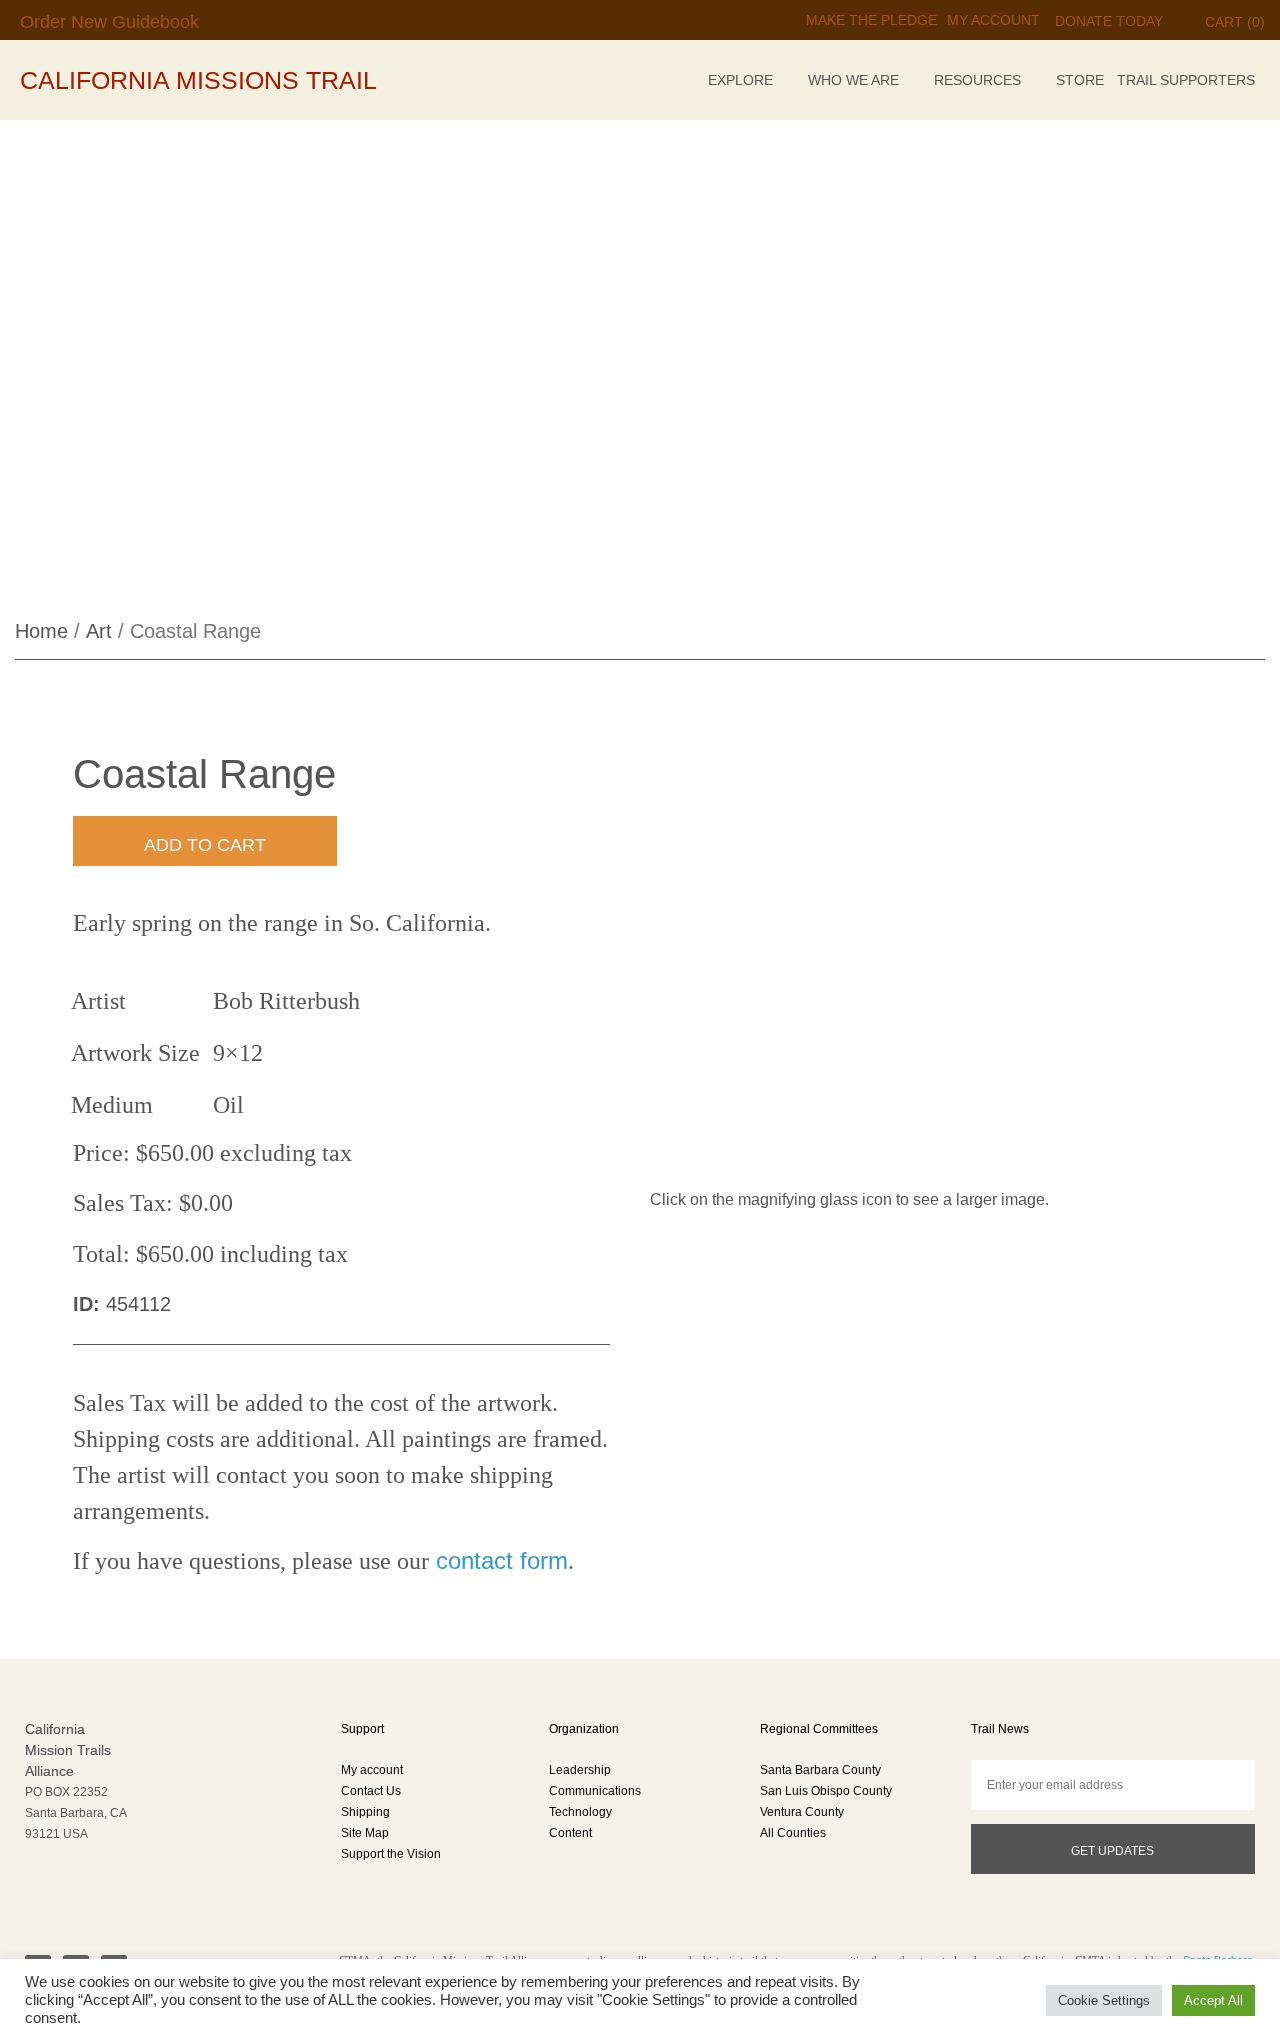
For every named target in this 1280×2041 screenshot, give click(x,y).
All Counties (793, 1833)
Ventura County (802, 1812)
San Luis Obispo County (826, 1791)
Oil (228, 1105)
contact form (498, 1560)
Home (41, 631)
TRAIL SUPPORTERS (1186, 80)
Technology (580, 1812)
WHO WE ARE (853, 80)
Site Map (365, 1833)
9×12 (238, 1053)
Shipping (365, 1812)
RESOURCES (977, 80)
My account (372, 1770)
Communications (595, 1791)
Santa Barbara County (820, 1770)
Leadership (580, 1770)
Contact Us (371, 1791)
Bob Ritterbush (286, 1001)
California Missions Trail (198, 80)
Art (99, 631)
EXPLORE (740, 80)
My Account (993, 20)
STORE (1080, 80)
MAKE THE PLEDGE (871, 20)
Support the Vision (391, 1854)
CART (1235, 22)
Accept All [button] (1213, 2000)
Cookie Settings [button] (1104, 2000)
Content (570, 1833)
